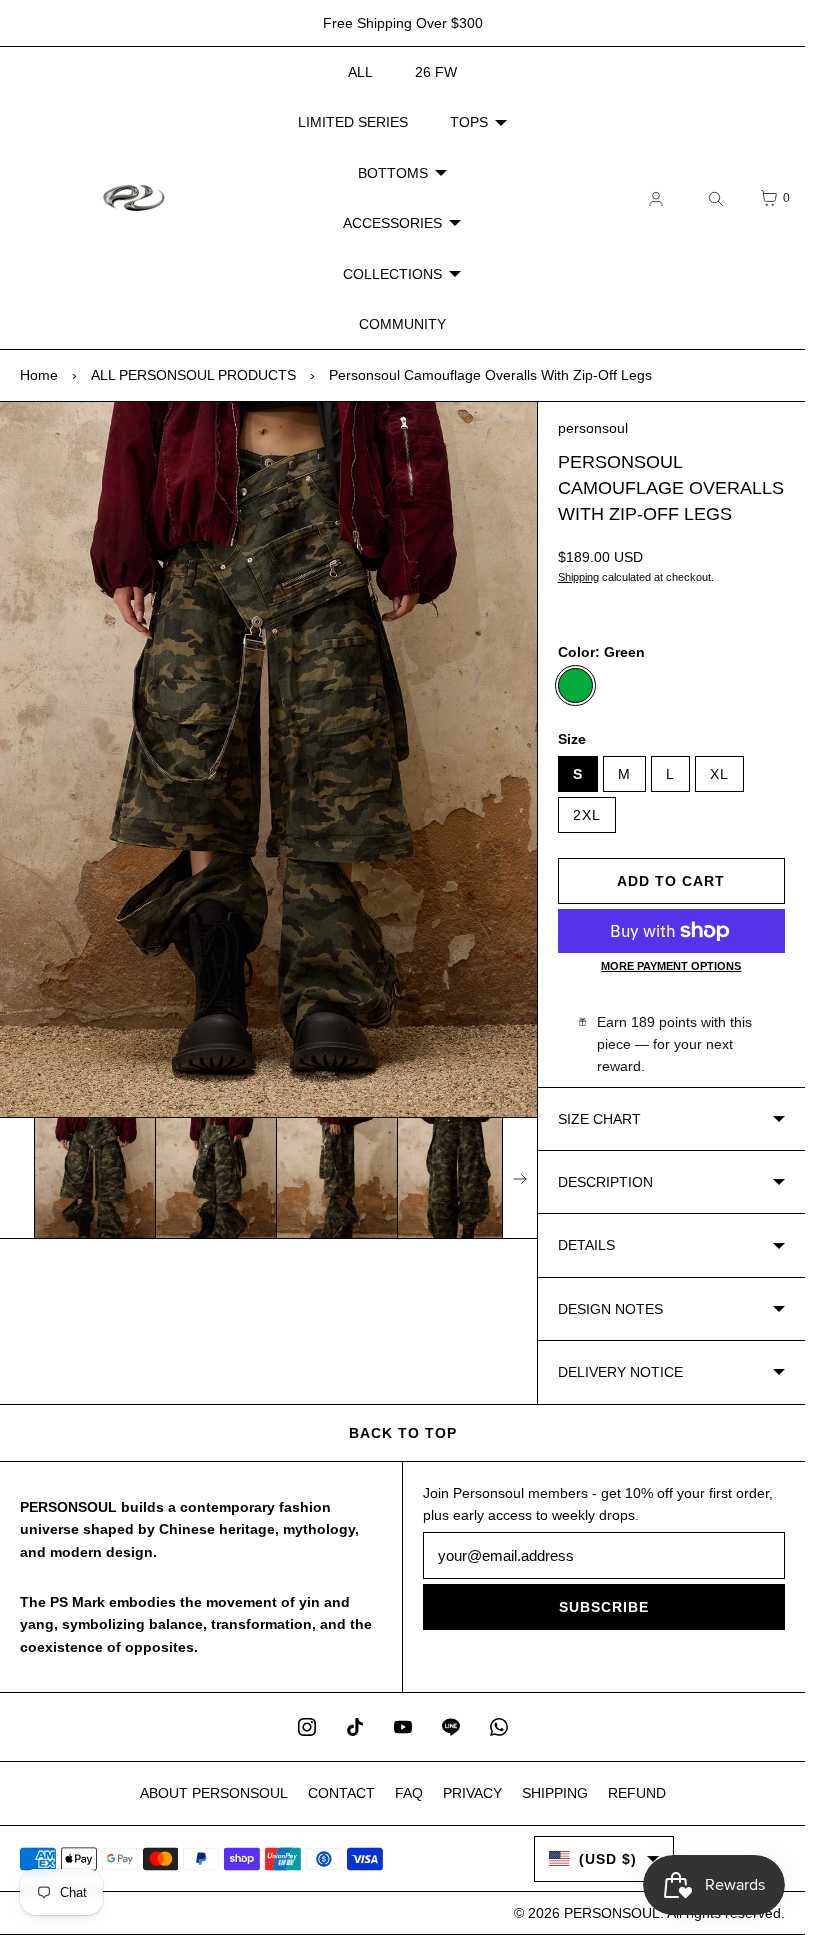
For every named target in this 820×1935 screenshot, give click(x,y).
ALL (360, 72)
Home (39, 375)
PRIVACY (472, 1793)
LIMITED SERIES (353, 122)
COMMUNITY (402, 324)
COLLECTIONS (392, 274)
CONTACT (341, 1793)
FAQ (409, 1793)
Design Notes (610, 1309)
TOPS (469, 122)
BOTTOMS (393, 173)
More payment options (671, 966)
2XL (587, 815)
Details (586, 1245)
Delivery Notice (620, 1372)
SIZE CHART (599, 1119)
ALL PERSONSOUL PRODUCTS (193, 375)
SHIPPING (555, 1793)
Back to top (403, 1433)
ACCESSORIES (392, 223)
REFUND (637, 1793)
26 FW (436, 72)
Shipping (578, 577)
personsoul (593, 428)
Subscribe (604, 1607)
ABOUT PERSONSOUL (214, 1793)
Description (605, 1182)
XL (719, 774)
